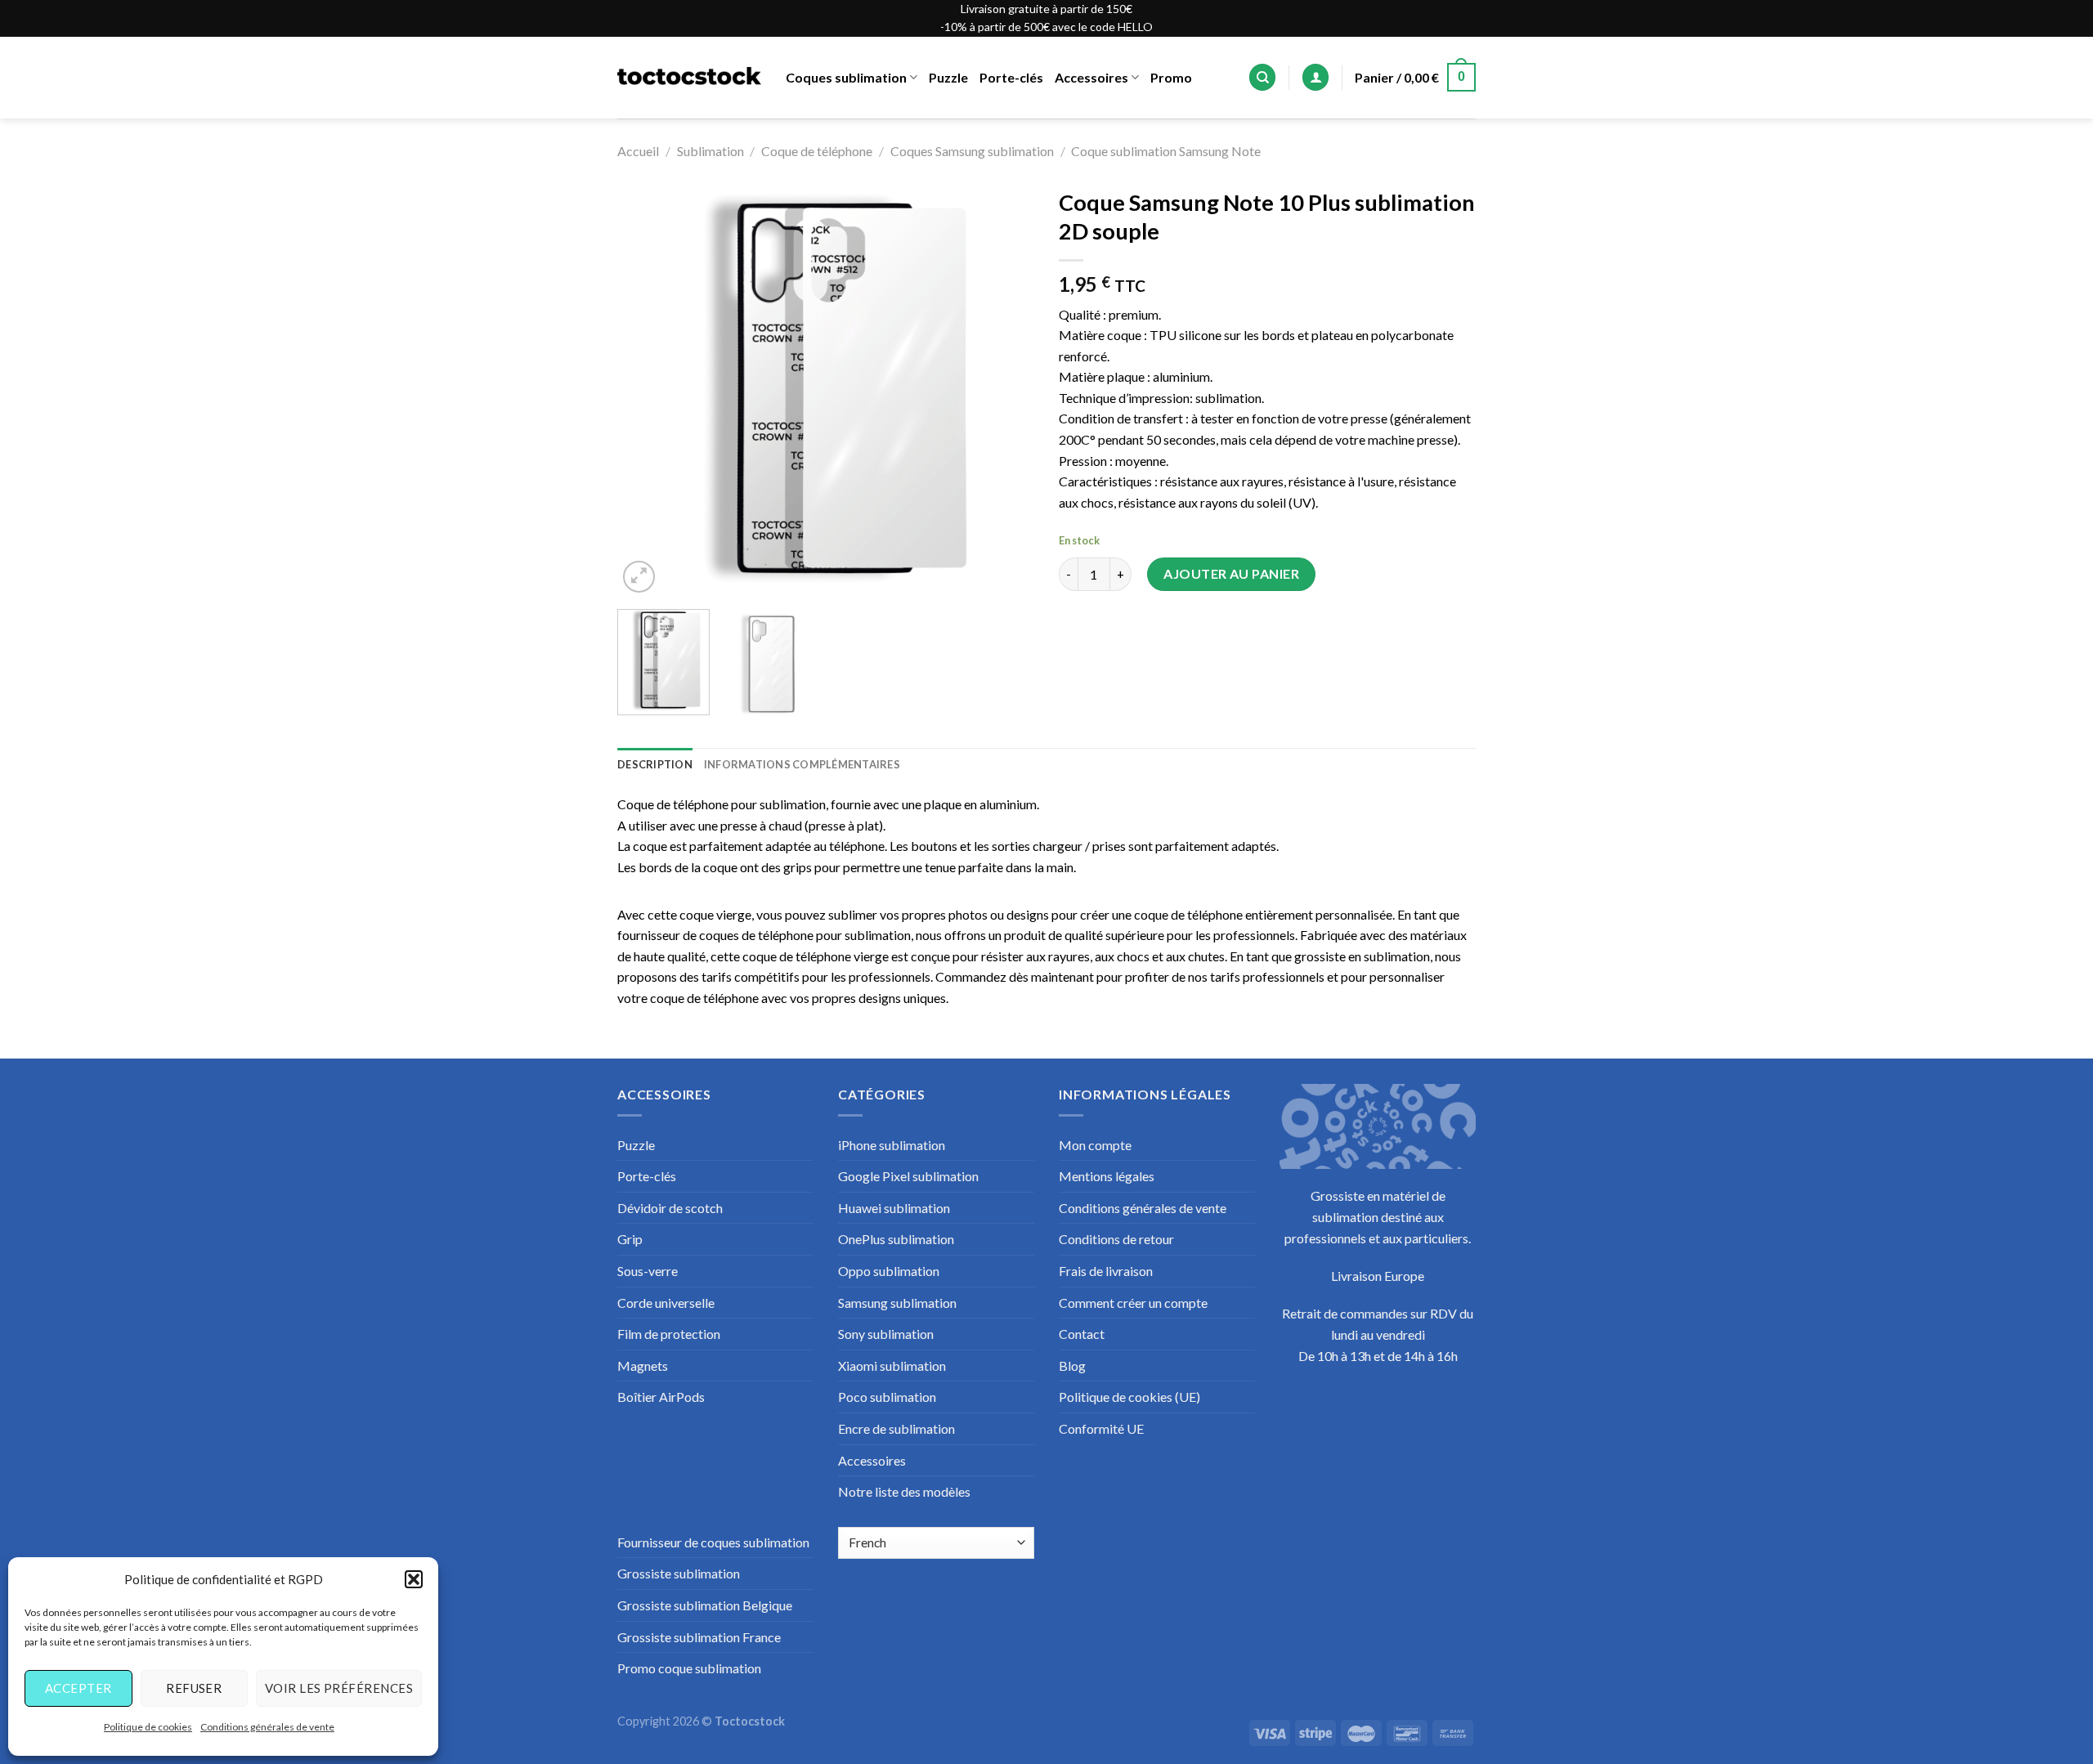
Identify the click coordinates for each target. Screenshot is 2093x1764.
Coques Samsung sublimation (972, 151)
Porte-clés (1011, 77)
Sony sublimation (886, 1334)
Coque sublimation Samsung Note (1166, 151)
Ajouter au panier (1231, 573)
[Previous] (646, 388)
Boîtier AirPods (661, 1397)
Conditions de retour (1116, 1239)
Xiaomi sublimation (892, 1366)
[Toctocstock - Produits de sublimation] (689, 78)
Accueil (638, 151)
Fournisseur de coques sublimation (713, 1542)
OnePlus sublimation (896, 1239)
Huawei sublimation (894, 1208)
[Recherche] (1262, 77)
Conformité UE (1101, 1428)
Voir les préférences (339, 1688)
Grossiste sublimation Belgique (705, 1605)
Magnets (643, 1366)
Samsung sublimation (897, 1303)
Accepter (78, 1688)
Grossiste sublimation (679, 1573)
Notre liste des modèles (904, 1491)
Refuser (194, 1688)
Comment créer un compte (1133, 1303)
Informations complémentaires (802, 764)
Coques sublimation (846, 77)
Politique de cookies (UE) (1129, 1397)
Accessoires (1091, 77)
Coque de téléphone (817, 151)
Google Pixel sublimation (908, 1176)
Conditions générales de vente (267, 1727)
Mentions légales (1107, 1176)
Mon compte (1095, 1145)
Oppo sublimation (889, 1271)
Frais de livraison (1106, 1271)
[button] (414, 1579)
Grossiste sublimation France (699, 1637)
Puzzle (948, 77)
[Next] (1006, 388)
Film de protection (669, 1334)
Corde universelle (666, 1303)
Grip (630, 1239)
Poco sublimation (887, 1397)
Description (655, 764)
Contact (1082, 1334)
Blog (1072, 1366)
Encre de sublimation (896, 1428)
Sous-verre (648, 1271)
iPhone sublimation (892, 1145)
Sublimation (710, 151)
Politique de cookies (148, 1727)
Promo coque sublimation (689, 1668)
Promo (1171, 77)
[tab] (655, 764)
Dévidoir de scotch (670, 1208)
